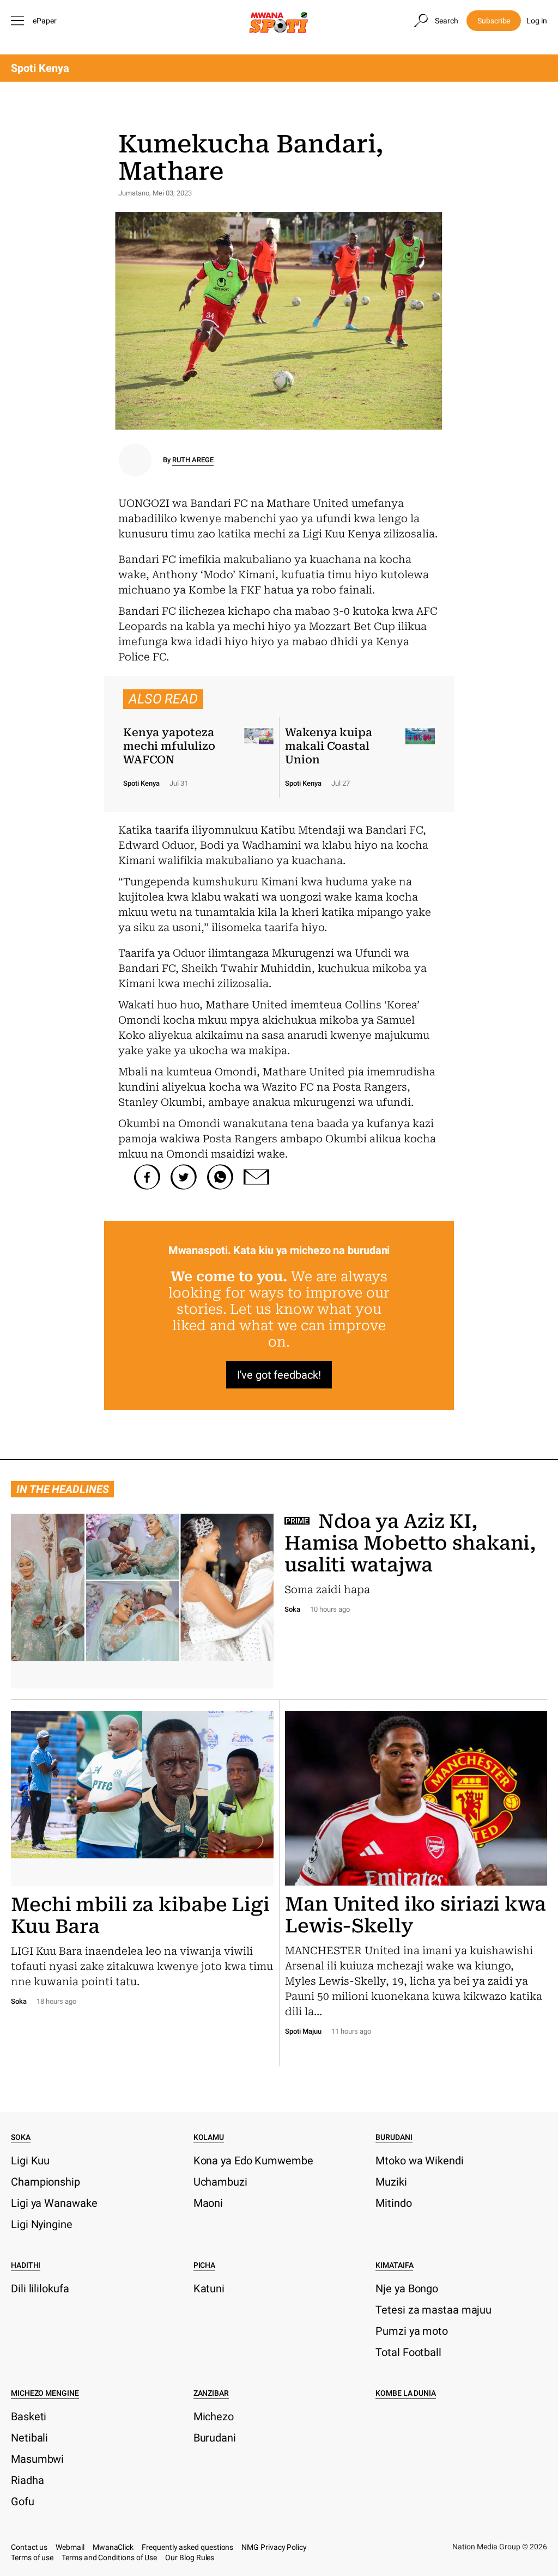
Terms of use (32, 2557)
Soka (21, 2137)
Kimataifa (394, 2265)
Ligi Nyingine (42, 2224)
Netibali (29, 2438)
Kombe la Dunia (406, 2393)
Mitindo (393, 2203)
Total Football (408, 2352)
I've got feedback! (279, 1375)
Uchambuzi (220, 2182)
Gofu (23, 2501)
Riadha (27, 2480)
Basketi (29, 2416)
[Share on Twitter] (184, 1177)
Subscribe (494, 21)
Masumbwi (37, 2459)
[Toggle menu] (19, 21)
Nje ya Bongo (407, 2289)
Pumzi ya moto (412, 2331)
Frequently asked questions (187, 2547)
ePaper (45, 21)
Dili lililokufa (40, 2289)
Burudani (394, 2137)
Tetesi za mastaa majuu (433, 2310)
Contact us (29, 2547)
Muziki (391, 2182)
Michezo (214, 2416)
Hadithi (26, 2265)
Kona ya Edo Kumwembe (253, 2161)
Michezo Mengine (45, 2393)
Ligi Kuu (30, 2161)
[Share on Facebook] (147, 1177)
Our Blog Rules (190, 2557)
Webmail (70, 2547)
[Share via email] (257, 1177)
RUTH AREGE (193, 460)
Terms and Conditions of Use (109, 2557)
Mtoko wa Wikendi (419, 2161)
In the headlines (62, 1489)
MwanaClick (113, 2547)
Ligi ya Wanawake (54, 2203)
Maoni (208, 2203)
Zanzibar (211, 2393)
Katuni (209, 2289)
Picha (205, 2265)
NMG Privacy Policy (274, 2547)
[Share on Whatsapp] (220, 1177)
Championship (46, 2182)
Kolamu (209, 2137)
